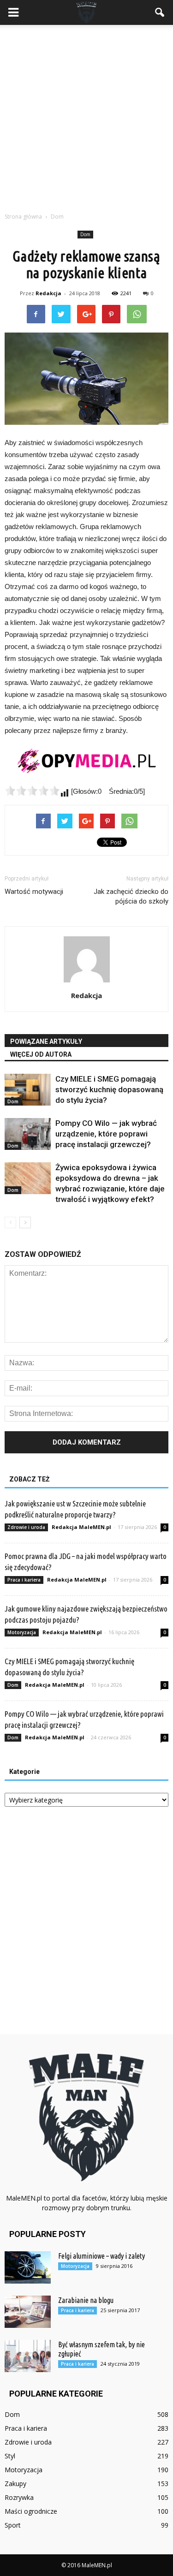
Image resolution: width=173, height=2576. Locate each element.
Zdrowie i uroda (26, 1527)
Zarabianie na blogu (86, 2300)
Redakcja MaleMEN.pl (81, 1527)
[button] (160, 12)
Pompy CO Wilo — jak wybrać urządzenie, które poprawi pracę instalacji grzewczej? (106, 1134)
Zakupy (15, 2484)
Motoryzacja (22, 1632)
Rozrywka (19, 2497)
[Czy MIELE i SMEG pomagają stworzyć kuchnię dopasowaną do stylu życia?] (28, 1090)
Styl (10, 2456)
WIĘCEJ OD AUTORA (41, 1054)
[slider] (32, 791)
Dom (85, 234)
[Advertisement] (86, 116)
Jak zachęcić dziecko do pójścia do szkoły (131, 896)
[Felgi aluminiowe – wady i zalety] (28, 2267)
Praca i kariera (24, 1580)
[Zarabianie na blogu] (28, 2312)
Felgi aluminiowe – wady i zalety (101, 2256)
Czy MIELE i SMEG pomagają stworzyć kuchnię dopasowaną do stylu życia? (109, 1089)
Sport (13, 2525)
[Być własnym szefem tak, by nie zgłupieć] (28, 2356)
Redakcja (48, 293)
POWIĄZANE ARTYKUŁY (46, 1041)
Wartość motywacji (34, 892)
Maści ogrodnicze (31, 2511)
